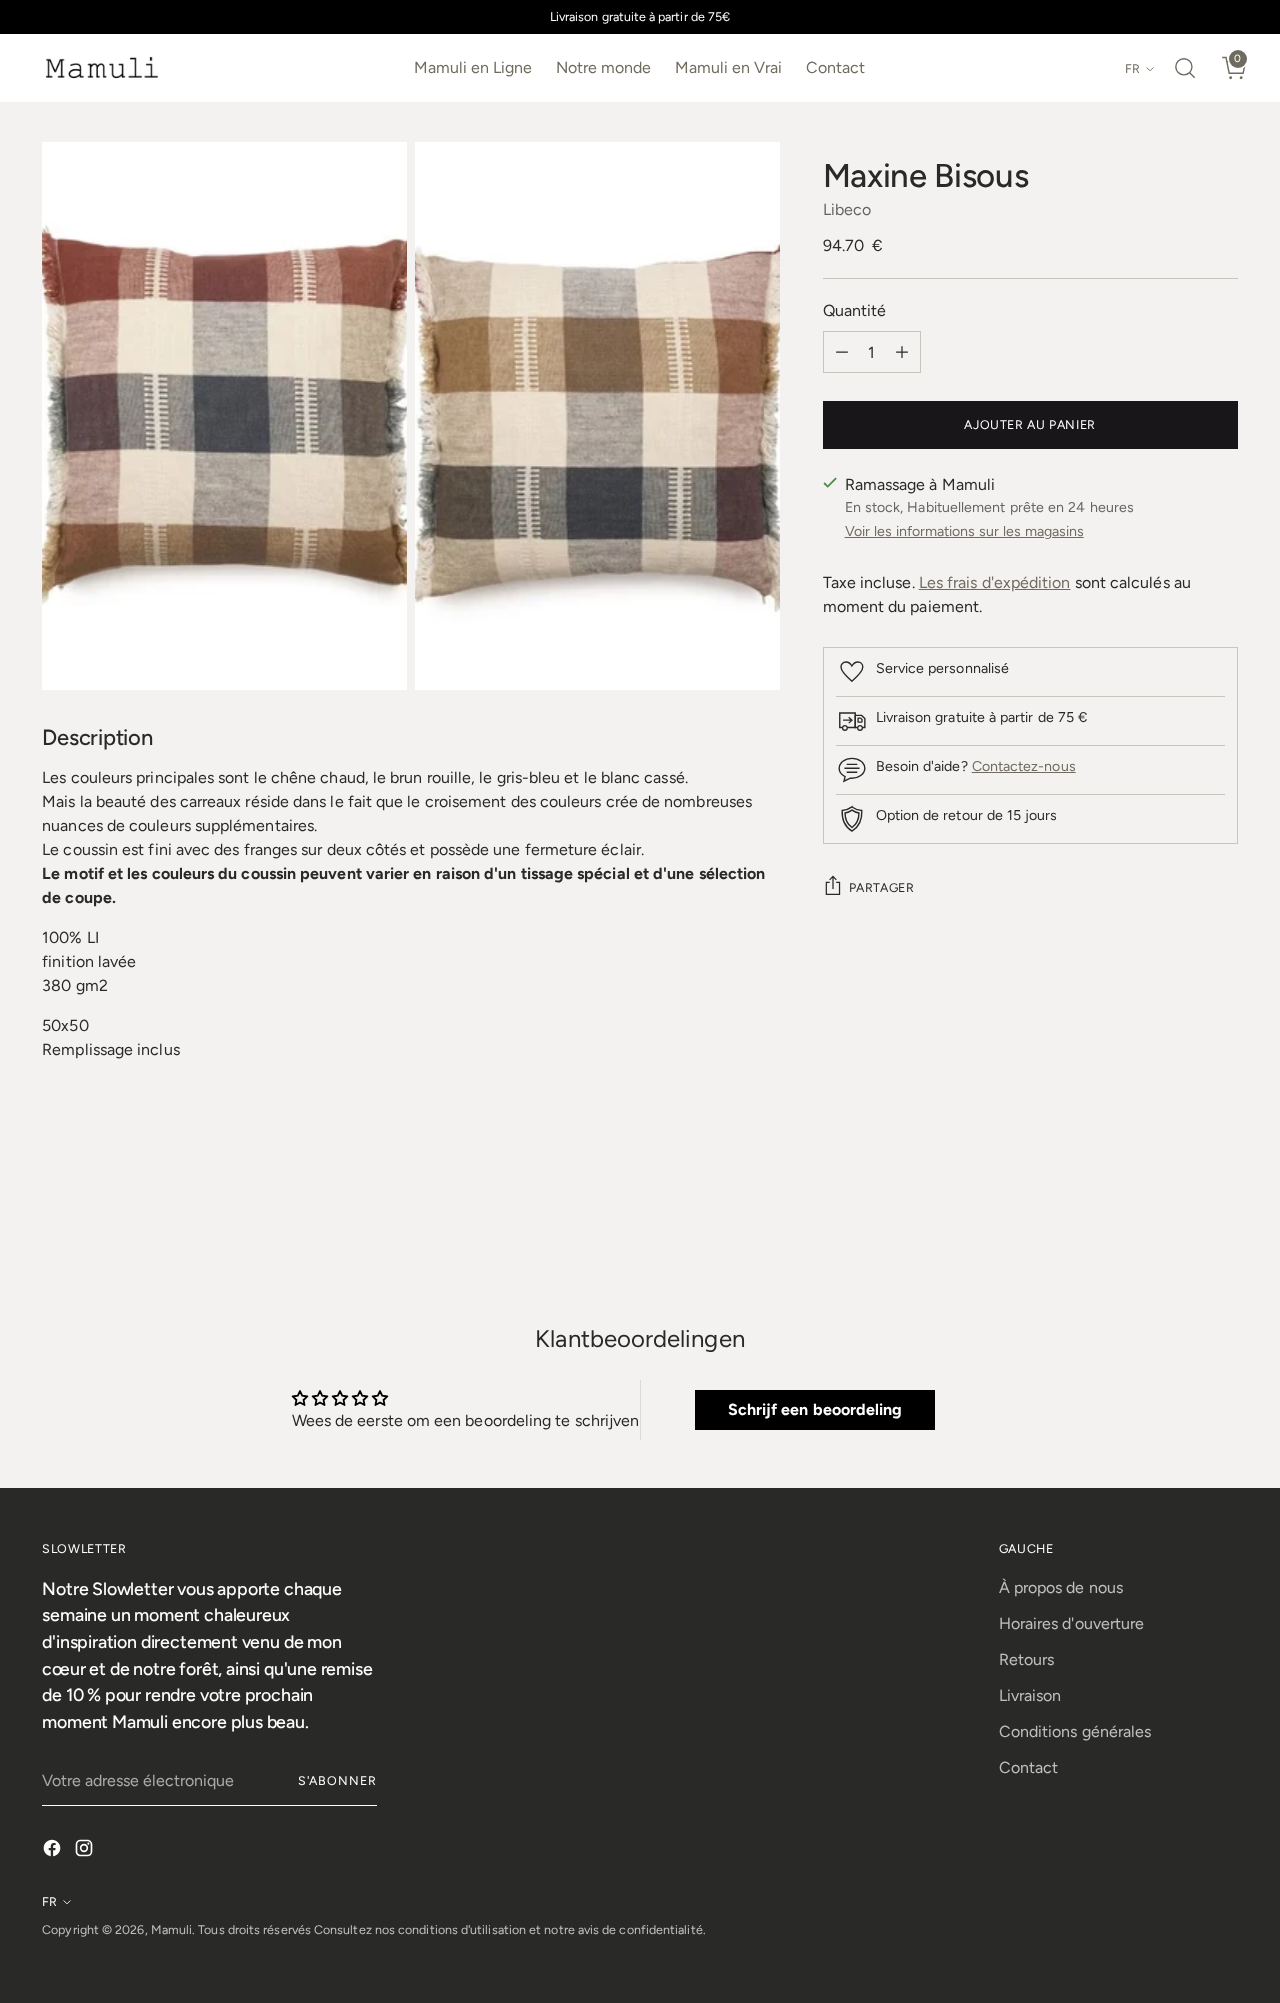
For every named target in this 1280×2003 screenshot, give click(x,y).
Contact (1029, 1767)
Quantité (855, 310)
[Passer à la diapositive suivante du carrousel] (1221, 1229)
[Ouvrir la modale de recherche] (1185, 68)
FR (1132, 68)
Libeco (847, 209)
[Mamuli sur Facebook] (54, 1851)
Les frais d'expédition (995, 582)
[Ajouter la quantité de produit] (902, 352)
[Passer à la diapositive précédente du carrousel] (1175, 1230)
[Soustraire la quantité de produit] (842, 352)
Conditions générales (1075, 1731)
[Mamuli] (102, 68)
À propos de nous (1061, 1587)
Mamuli (171, 1929)
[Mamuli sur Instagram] (86, 1851)
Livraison (1030, 1695)
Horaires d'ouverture (1072, 1623)
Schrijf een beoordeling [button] (815, 1409)
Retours (1027, 1659)
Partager (882, 887)
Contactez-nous (1024, 766)
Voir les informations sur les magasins (964, 531)
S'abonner (337, 1780)
